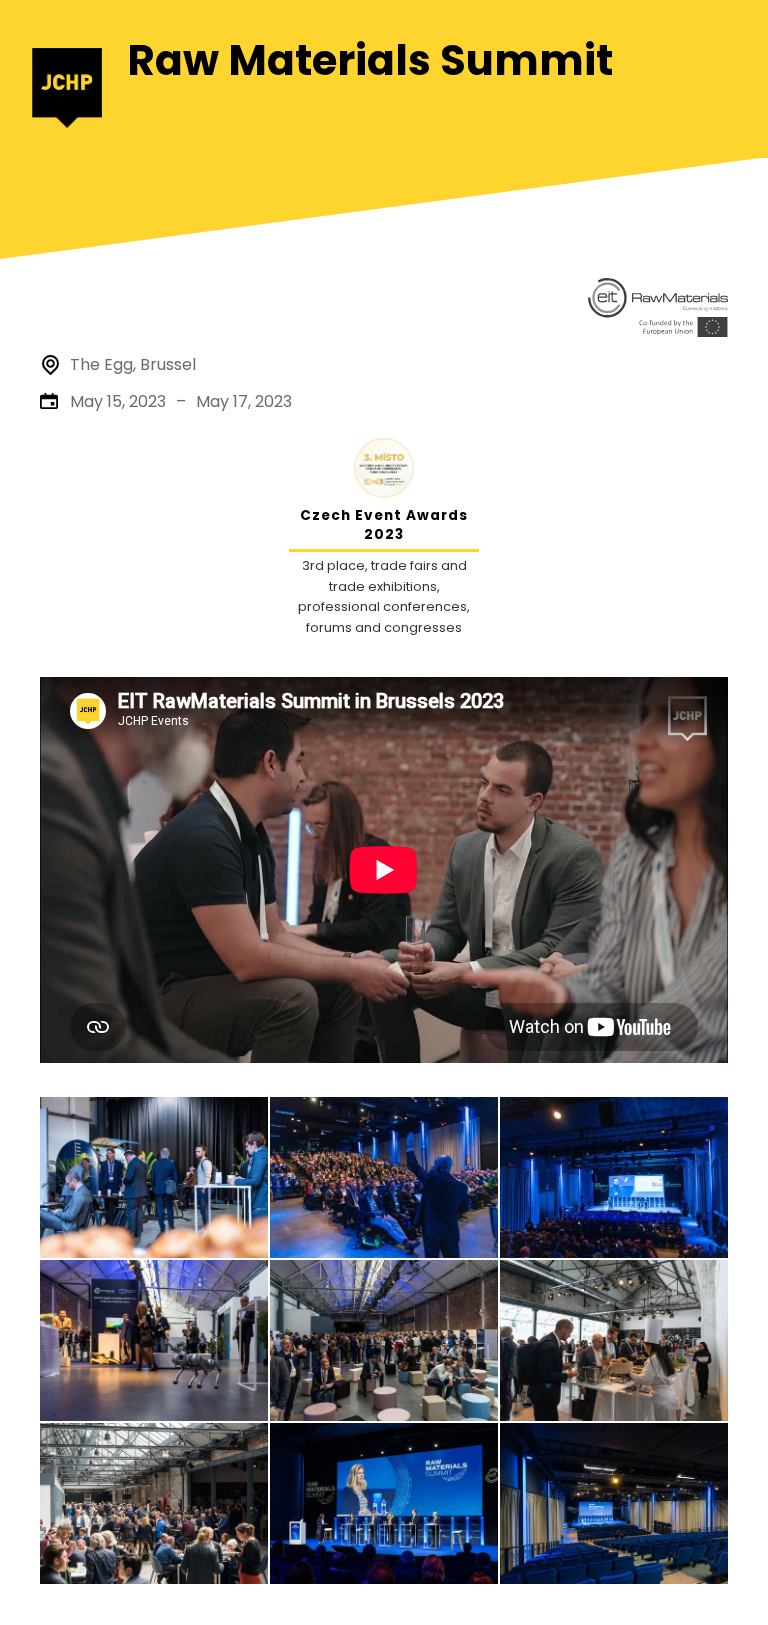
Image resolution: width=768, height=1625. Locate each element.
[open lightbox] (154, 1177)
